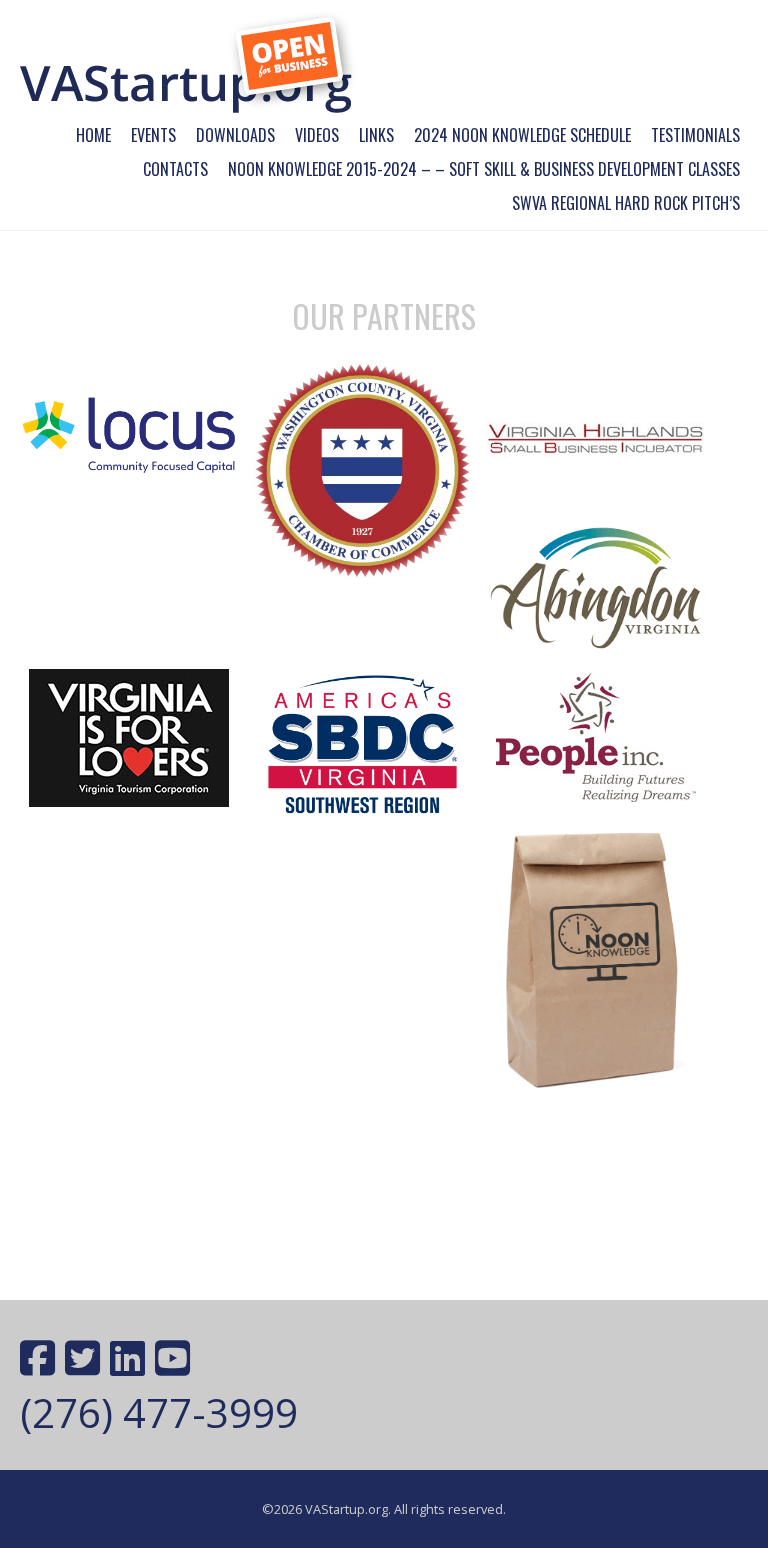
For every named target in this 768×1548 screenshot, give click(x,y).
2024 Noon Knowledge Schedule (522, 135)
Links (376, 135)
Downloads (235, 135)
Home (93, 135)
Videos (317, 135)
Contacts (175, 169)
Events (153, 135)
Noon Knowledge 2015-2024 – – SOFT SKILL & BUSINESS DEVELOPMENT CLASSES (484, 169)
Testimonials (695, 135)
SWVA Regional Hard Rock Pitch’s (626, 203)
